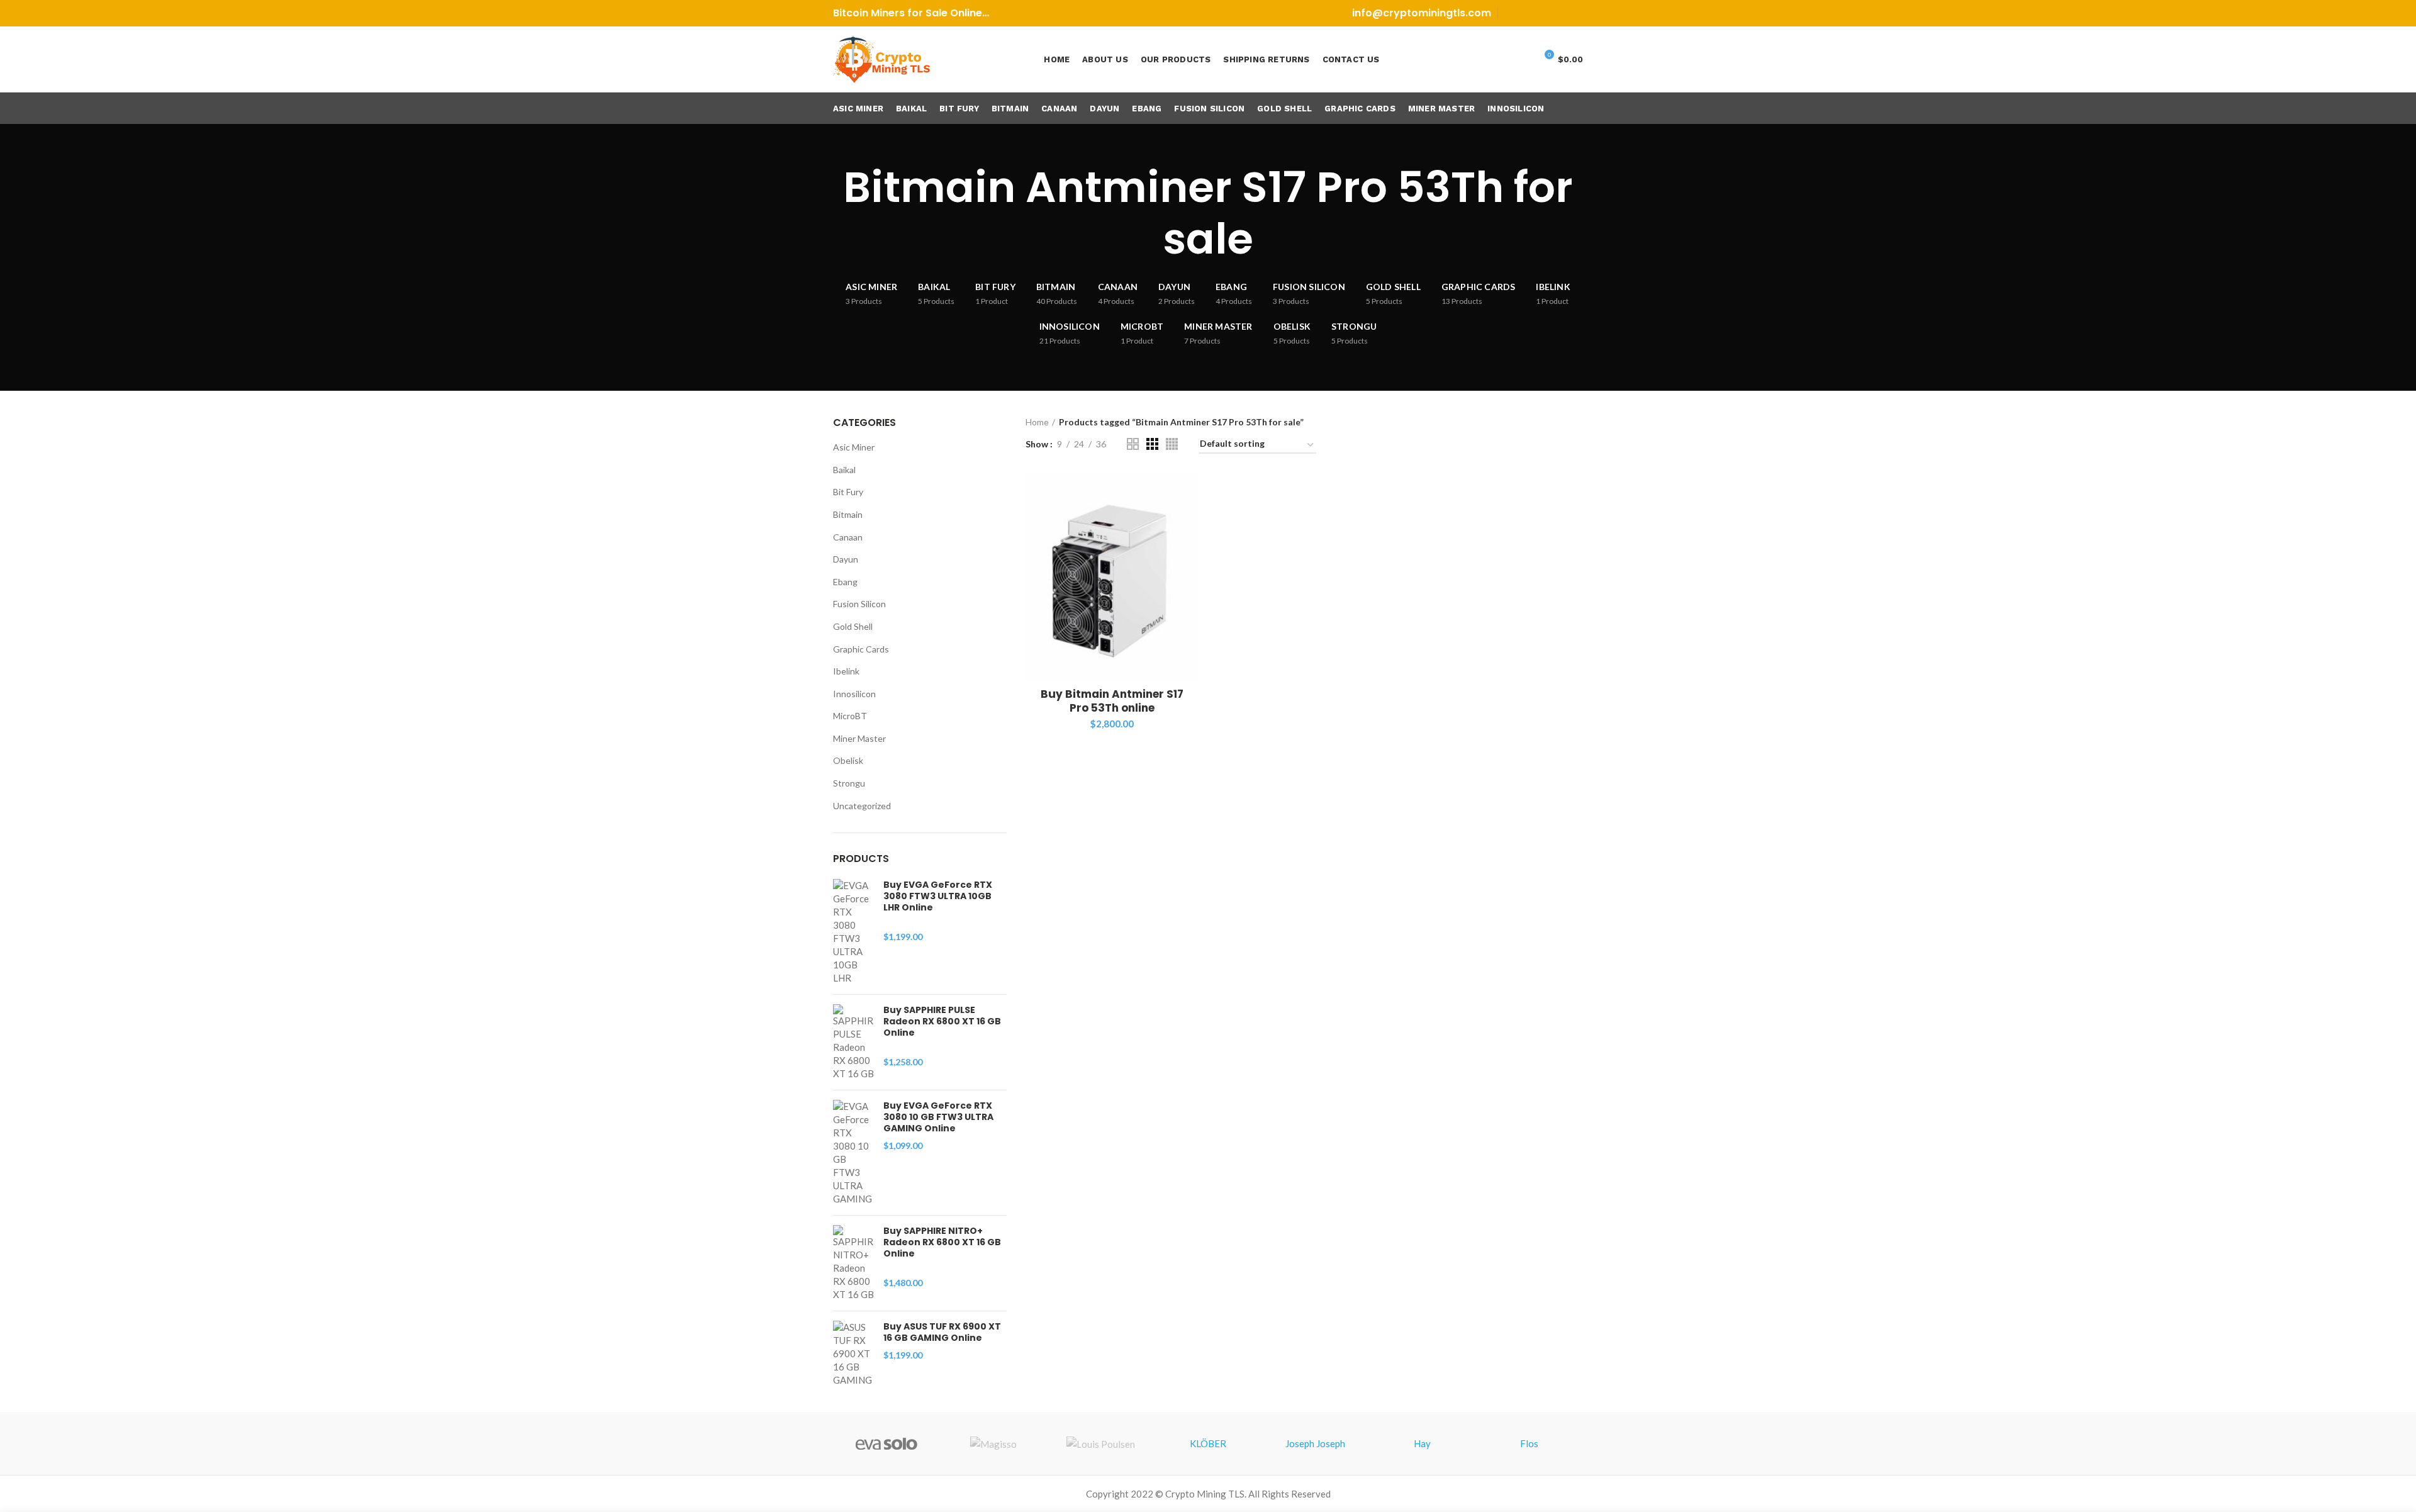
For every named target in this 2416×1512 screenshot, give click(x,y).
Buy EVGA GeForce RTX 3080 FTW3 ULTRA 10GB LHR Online (938, 896)
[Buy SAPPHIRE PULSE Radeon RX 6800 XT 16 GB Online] (853, 1042)
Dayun (846, 559)
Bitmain (848, 514)
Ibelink (846, 671)
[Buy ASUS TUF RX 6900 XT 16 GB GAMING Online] (853, 1354)
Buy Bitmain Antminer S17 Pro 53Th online (1112, 701)
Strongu (849, 783)
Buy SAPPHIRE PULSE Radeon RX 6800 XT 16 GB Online (942, 1022)
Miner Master (859, 738)
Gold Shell (853, 626)
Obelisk (848, 760)
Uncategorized (862, 806)
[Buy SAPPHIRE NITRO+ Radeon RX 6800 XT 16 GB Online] (853, 1263)
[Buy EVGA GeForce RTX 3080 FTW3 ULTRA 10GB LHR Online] (853, 932)
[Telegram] (1575, 13)
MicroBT (850, 716)
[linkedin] (1559, 13)
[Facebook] (1512, 13)
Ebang (845, 582)
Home (1037, 422)
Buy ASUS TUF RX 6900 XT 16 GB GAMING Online (942, 1332)
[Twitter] (1528, 13)
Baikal (844, 470)
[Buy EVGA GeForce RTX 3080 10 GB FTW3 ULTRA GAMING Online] (853, 1153)
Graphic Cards (861, 649)
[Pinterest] (1544, 13)
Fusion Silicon (859, 604)
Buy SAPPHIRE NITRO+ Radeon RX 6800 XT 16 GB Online (942, 1242)
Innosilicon (854, 694)
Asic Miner (854, 447)
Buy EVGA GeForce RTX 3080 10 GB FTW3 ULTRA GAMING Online (938, 1117)
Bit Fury (848, 492)
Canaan (848, 537)
